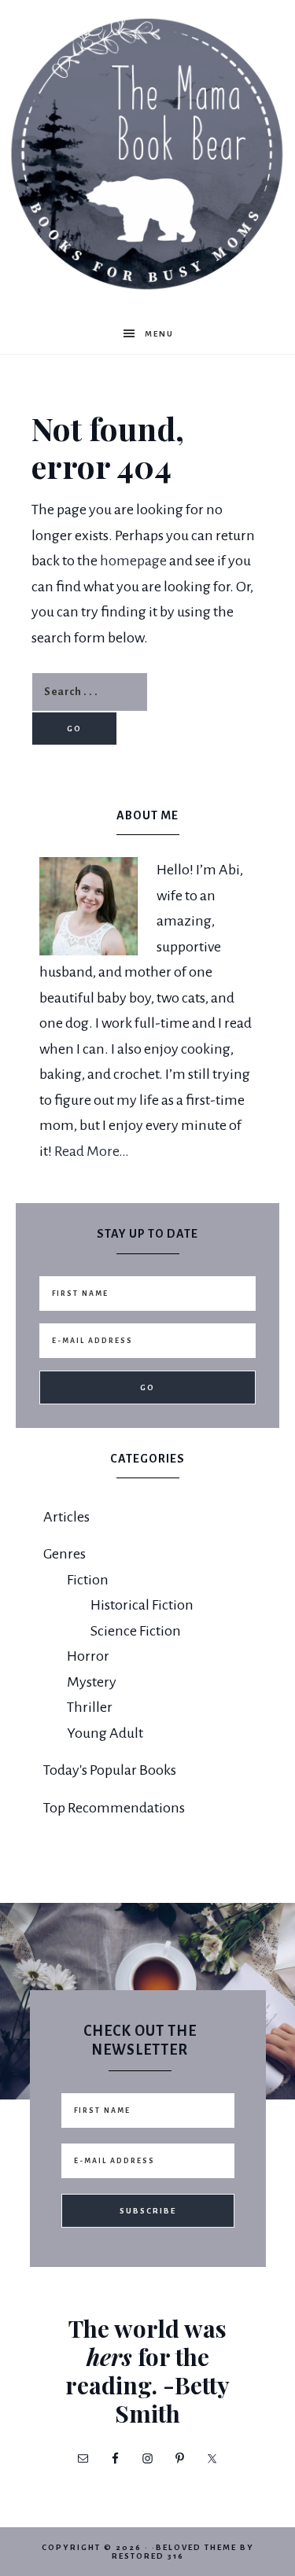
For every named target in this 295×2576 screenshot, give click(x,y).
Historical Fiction (142, 1605)
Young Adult (105, 1733)
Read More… (92, 1151)
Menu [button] (159, 334)
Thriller (90, 1707)
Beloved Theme (196, 2547)
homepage (133, 561)
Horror (88, 1656)
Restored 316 (148, 2556)
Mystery (92, 1682)
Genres (65, 1554)
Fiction (88, 1580)
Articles (66, 1517)
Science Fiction (136, 1631)
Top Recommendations (114, 1808)
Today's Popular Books (110, 1770)
